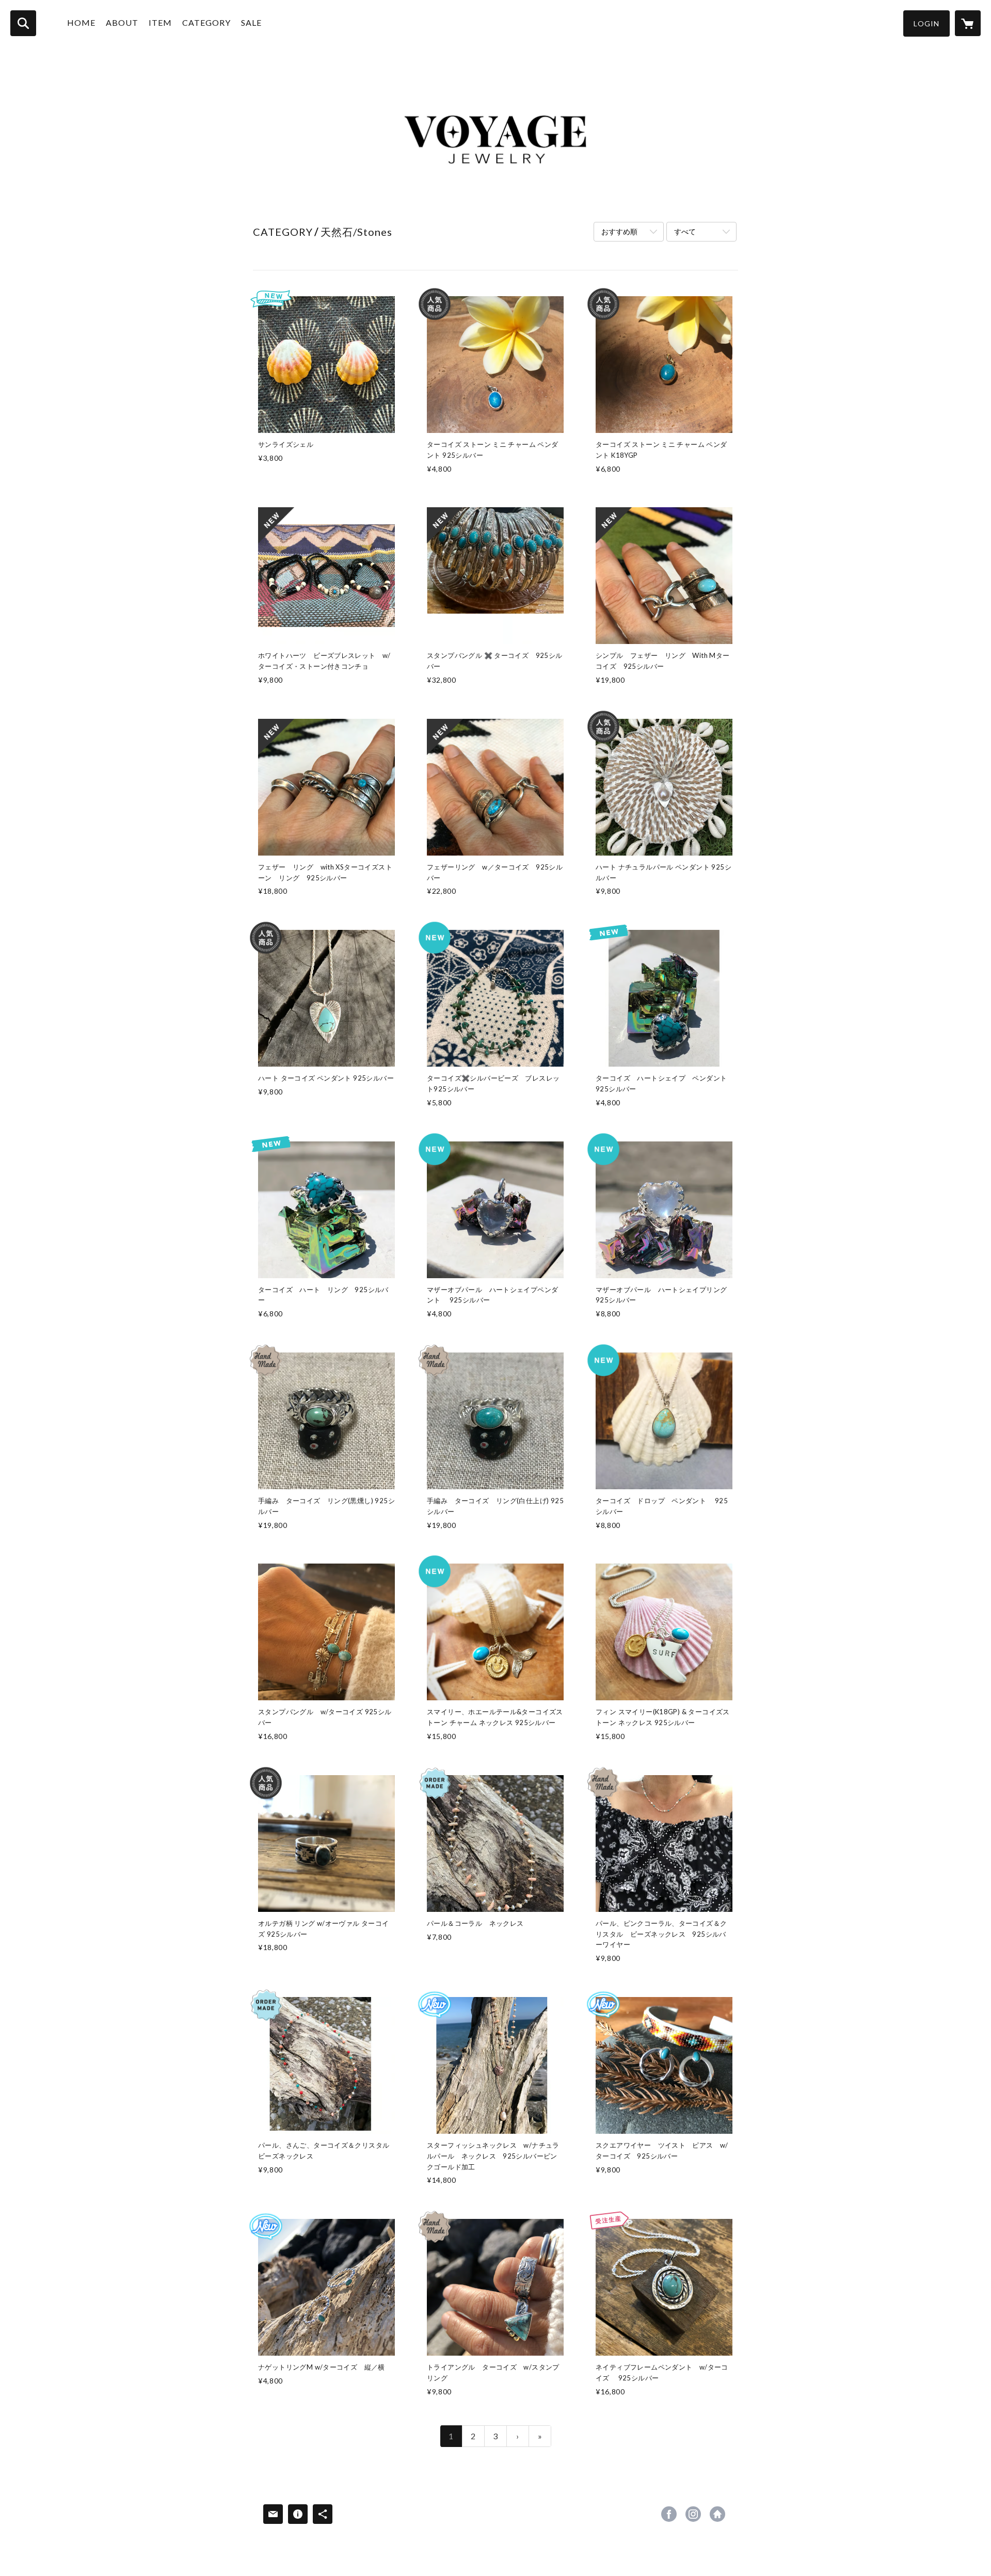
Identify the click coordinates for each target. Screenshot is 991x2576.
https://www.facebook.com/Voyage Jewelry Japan (669, 2514)
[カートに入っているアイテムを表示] (968, 23)
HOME (81, 22)
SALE (251, 22)
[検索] (23, 23)
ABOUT (122, 22)
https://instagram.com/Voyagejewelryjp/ (693, 2514)
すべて (685, 231)
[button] (926, 23)
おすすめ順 (619, 231)
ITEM (160, 22)
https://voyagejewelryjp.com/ (717, 2514)
